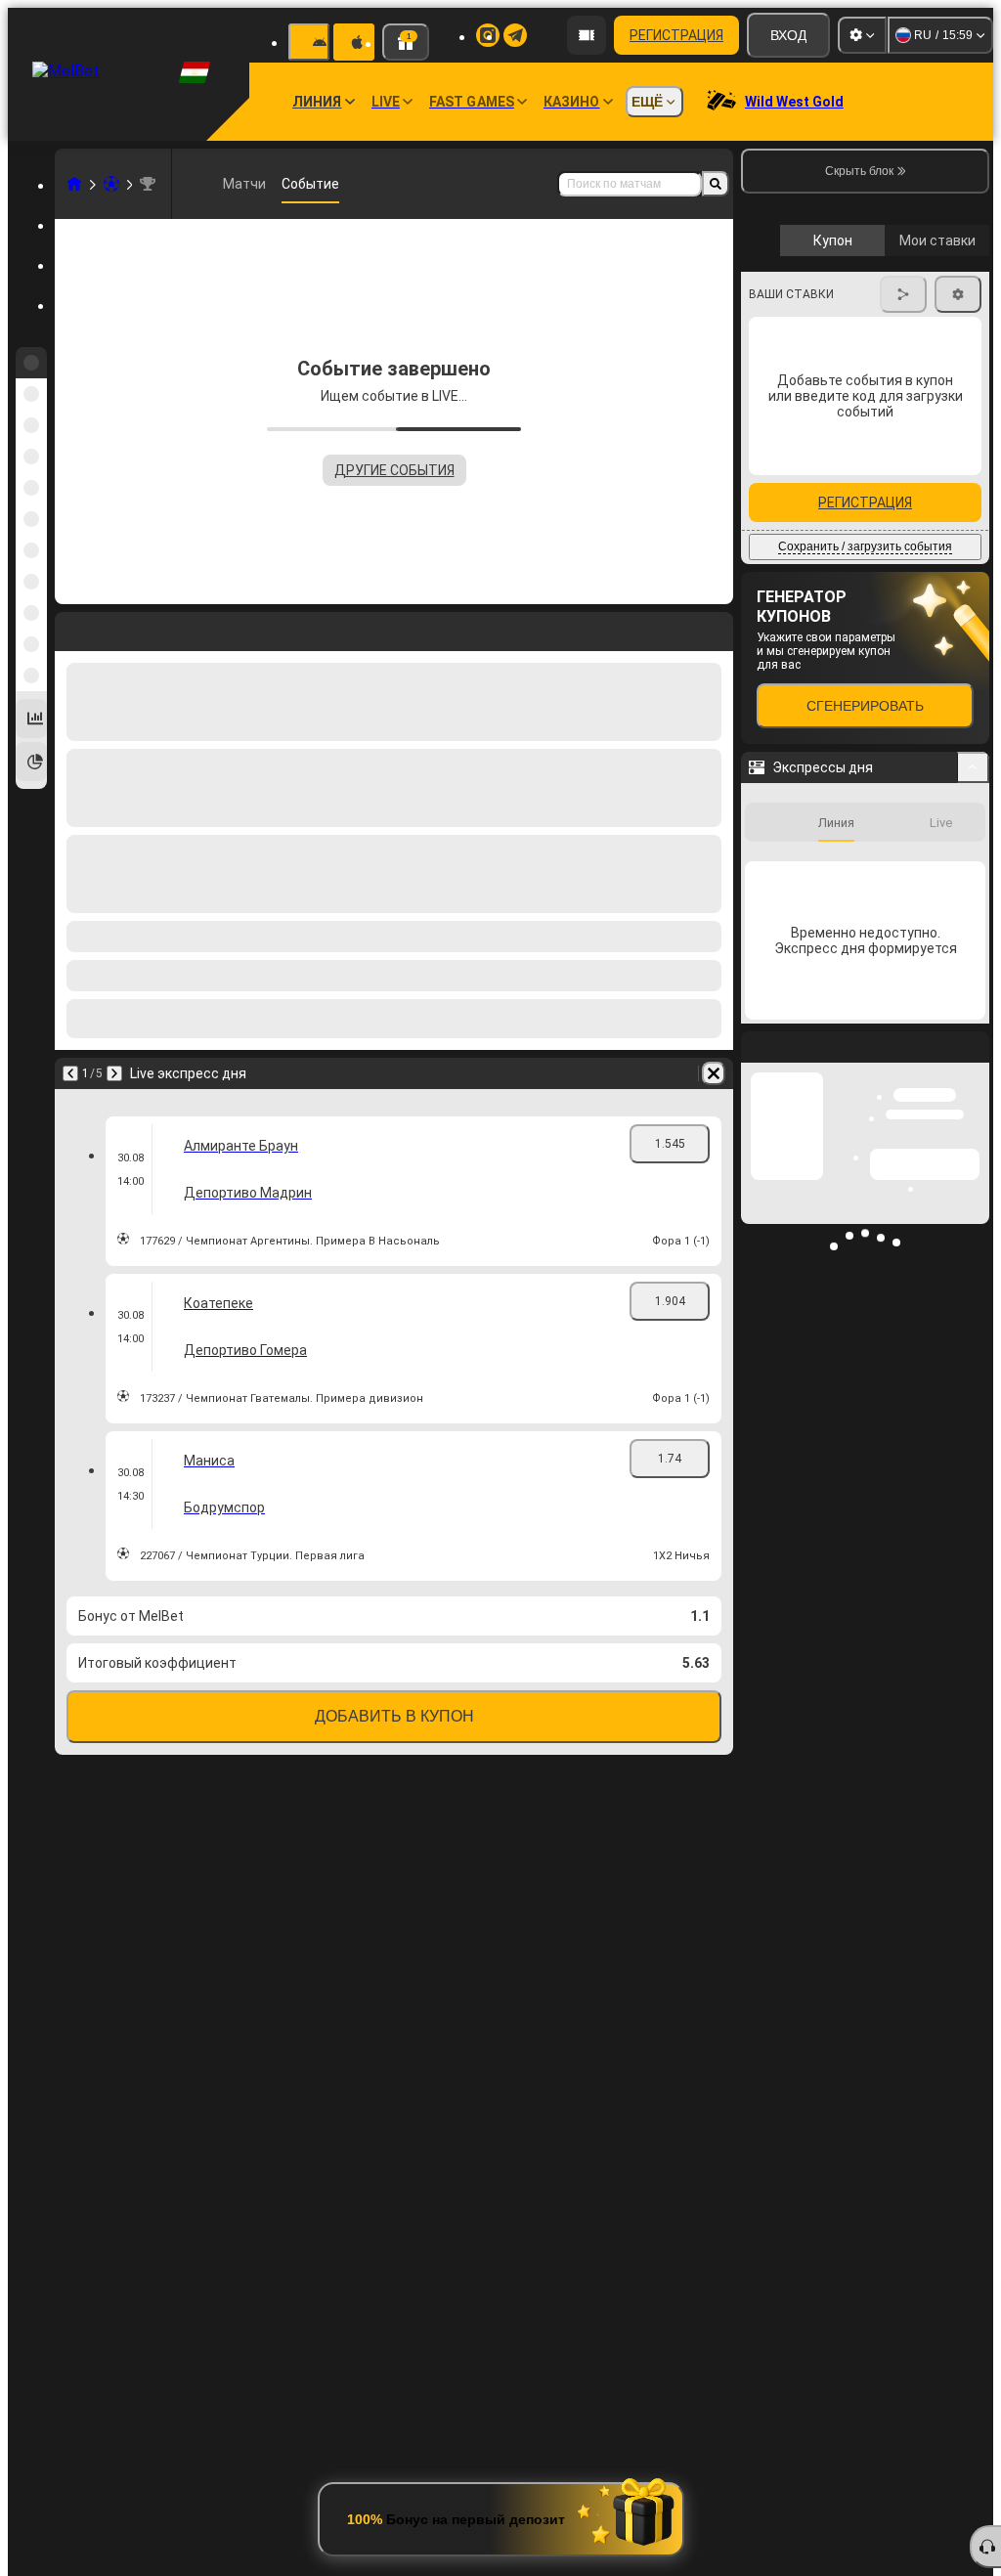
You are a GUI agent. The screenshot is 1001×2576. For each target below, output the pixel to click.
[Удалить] (714, 1073)
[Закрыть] (974, 1404)
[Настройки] (862, 35)
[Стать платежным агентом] (587, 35)
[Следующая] (114, 1073)
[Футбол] (111, 184)
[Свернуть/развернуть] (973, 1109)
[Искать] (716, 184)
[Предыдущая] (70, 1073)
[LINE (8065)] (74, 184)
